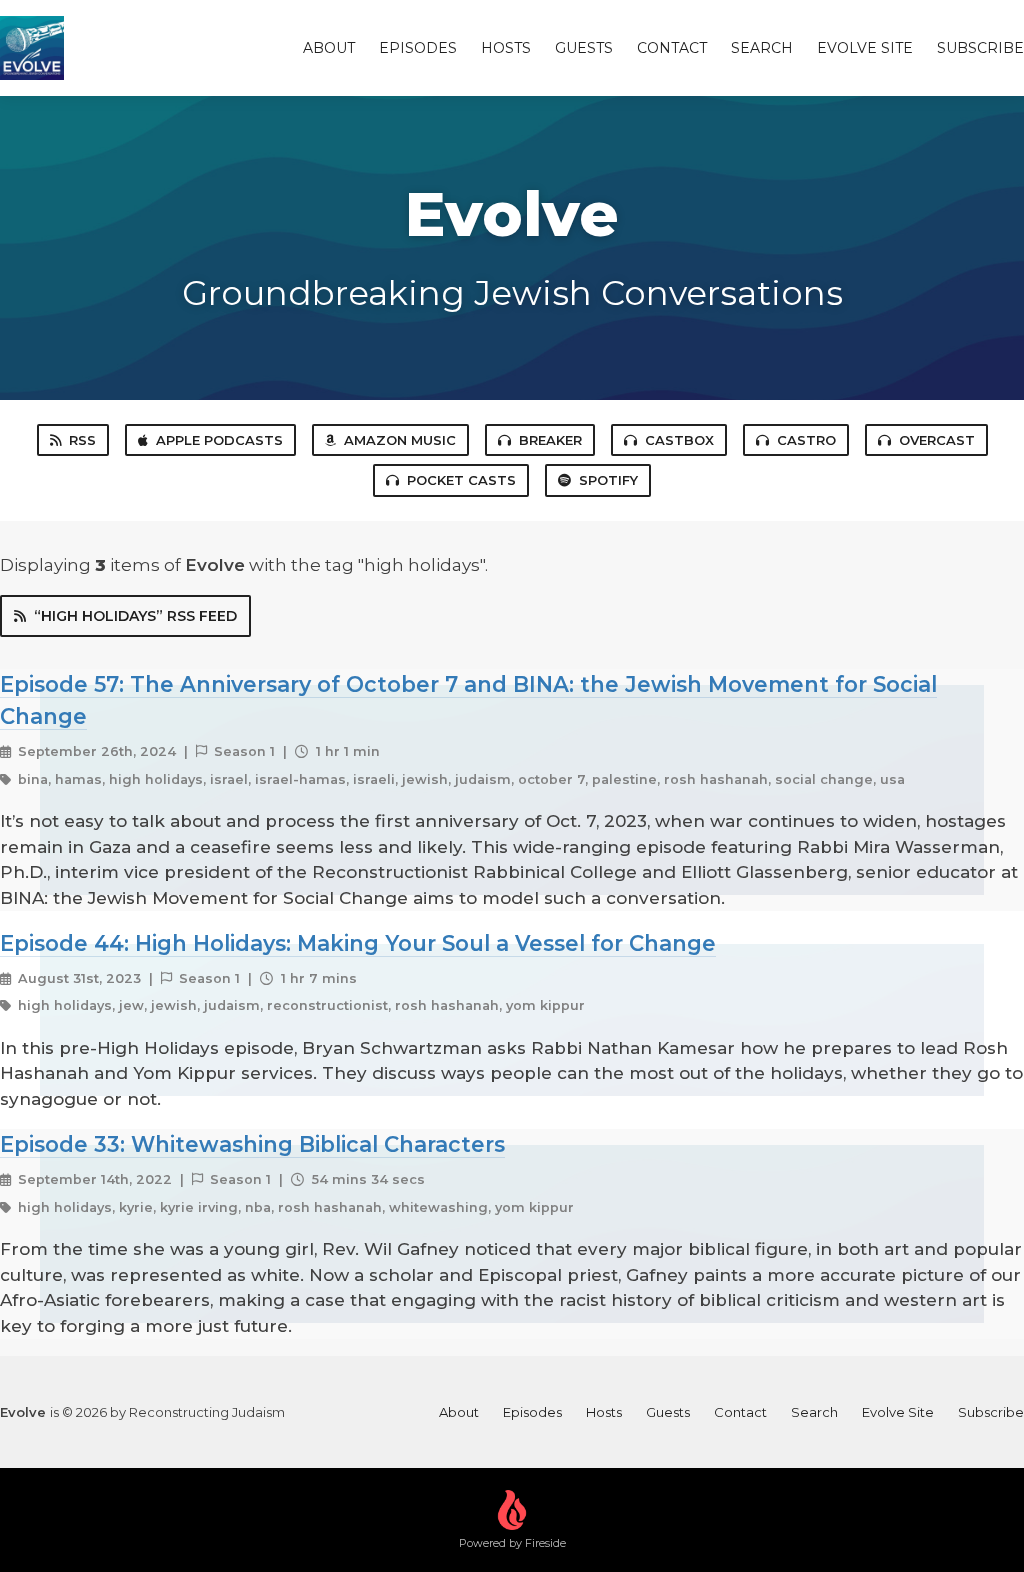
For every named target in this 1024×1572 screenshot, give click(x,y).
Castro (806, 440)
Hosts (506, 48)
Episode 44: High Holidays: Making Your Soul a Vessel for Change (358, 943)
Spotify (608, 480)
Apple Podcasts (219, 440)
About (329, 48)
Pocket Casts (461, 480)
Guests (584, 48)
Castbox (679, 440)
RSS (82, 440)
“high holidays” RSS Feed (135, 616)
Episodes (418, 48)
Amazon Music (400, 440)
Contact (672, 48)
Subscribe (980, 48)
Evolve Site (865, 48)
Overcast (937, 440)
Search (762, 48)
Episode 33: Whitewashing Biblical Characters (252, 1144)
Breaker (550, 440)
